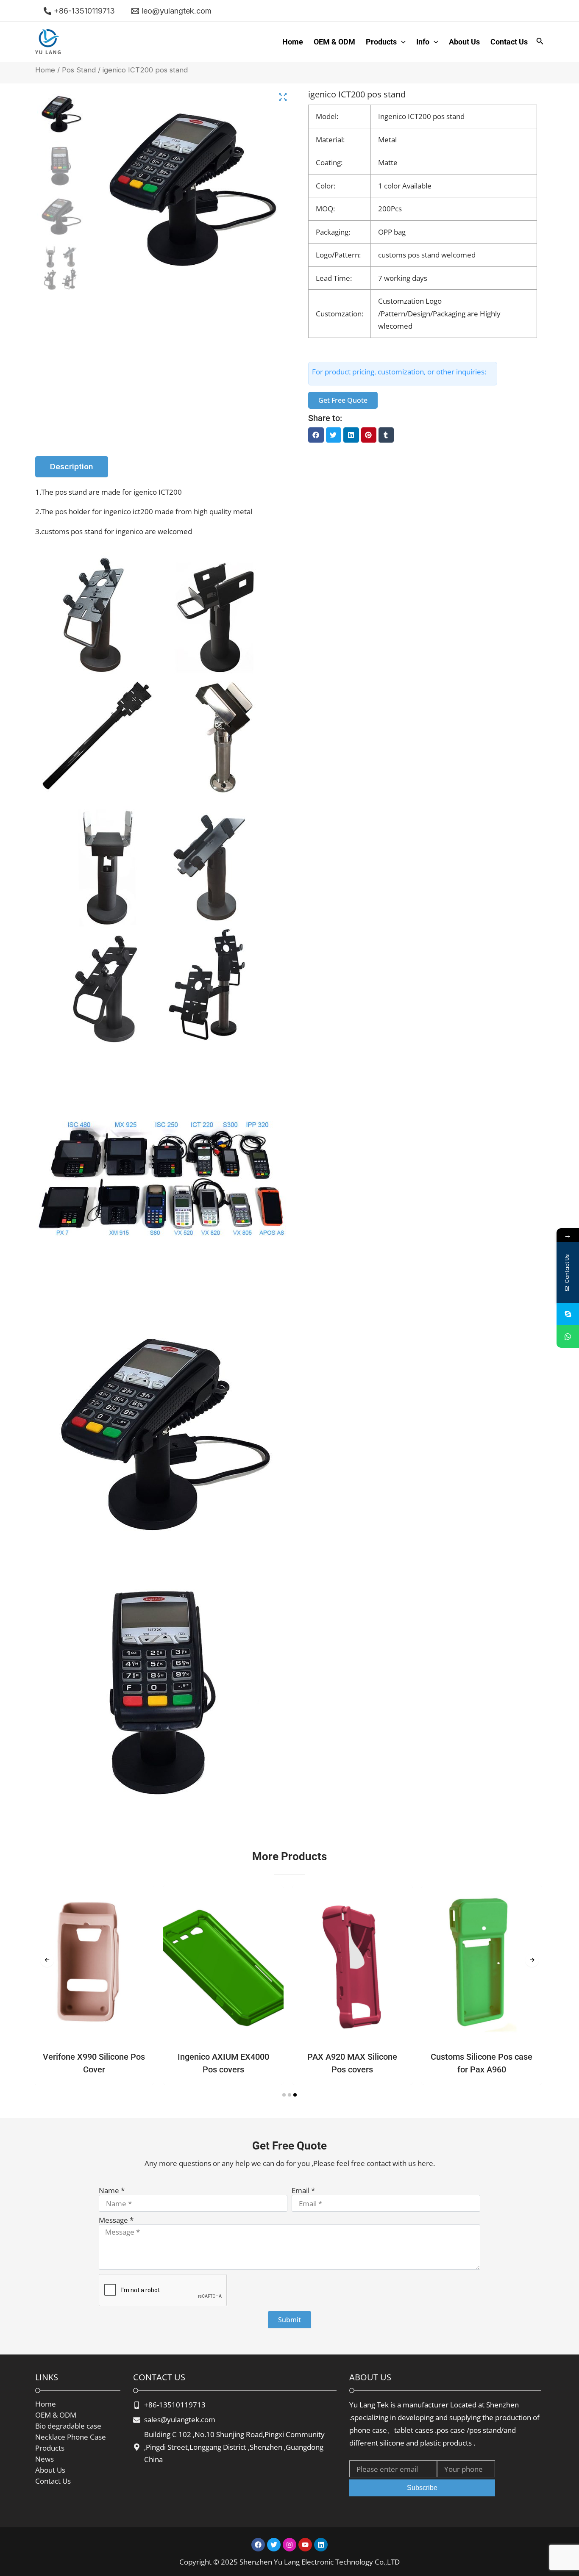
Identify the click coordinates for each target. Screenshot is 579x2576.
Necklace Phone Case (71, 2437)
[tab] (72, 467)
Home (293, 42)
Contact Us (509, 42)
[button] (316, 435)
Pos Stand (79, 70)
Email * (303, 2191)
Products (381, 42)
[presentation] (47, 1960)
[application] (401, 42)
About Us (464, 42)
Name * (112, 2191)
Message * (116, 2220)
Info (423, 42)
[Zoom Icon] (283, 97)
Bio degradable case (68, 2426)
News (45, 2459)
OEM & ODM (334, 42)
